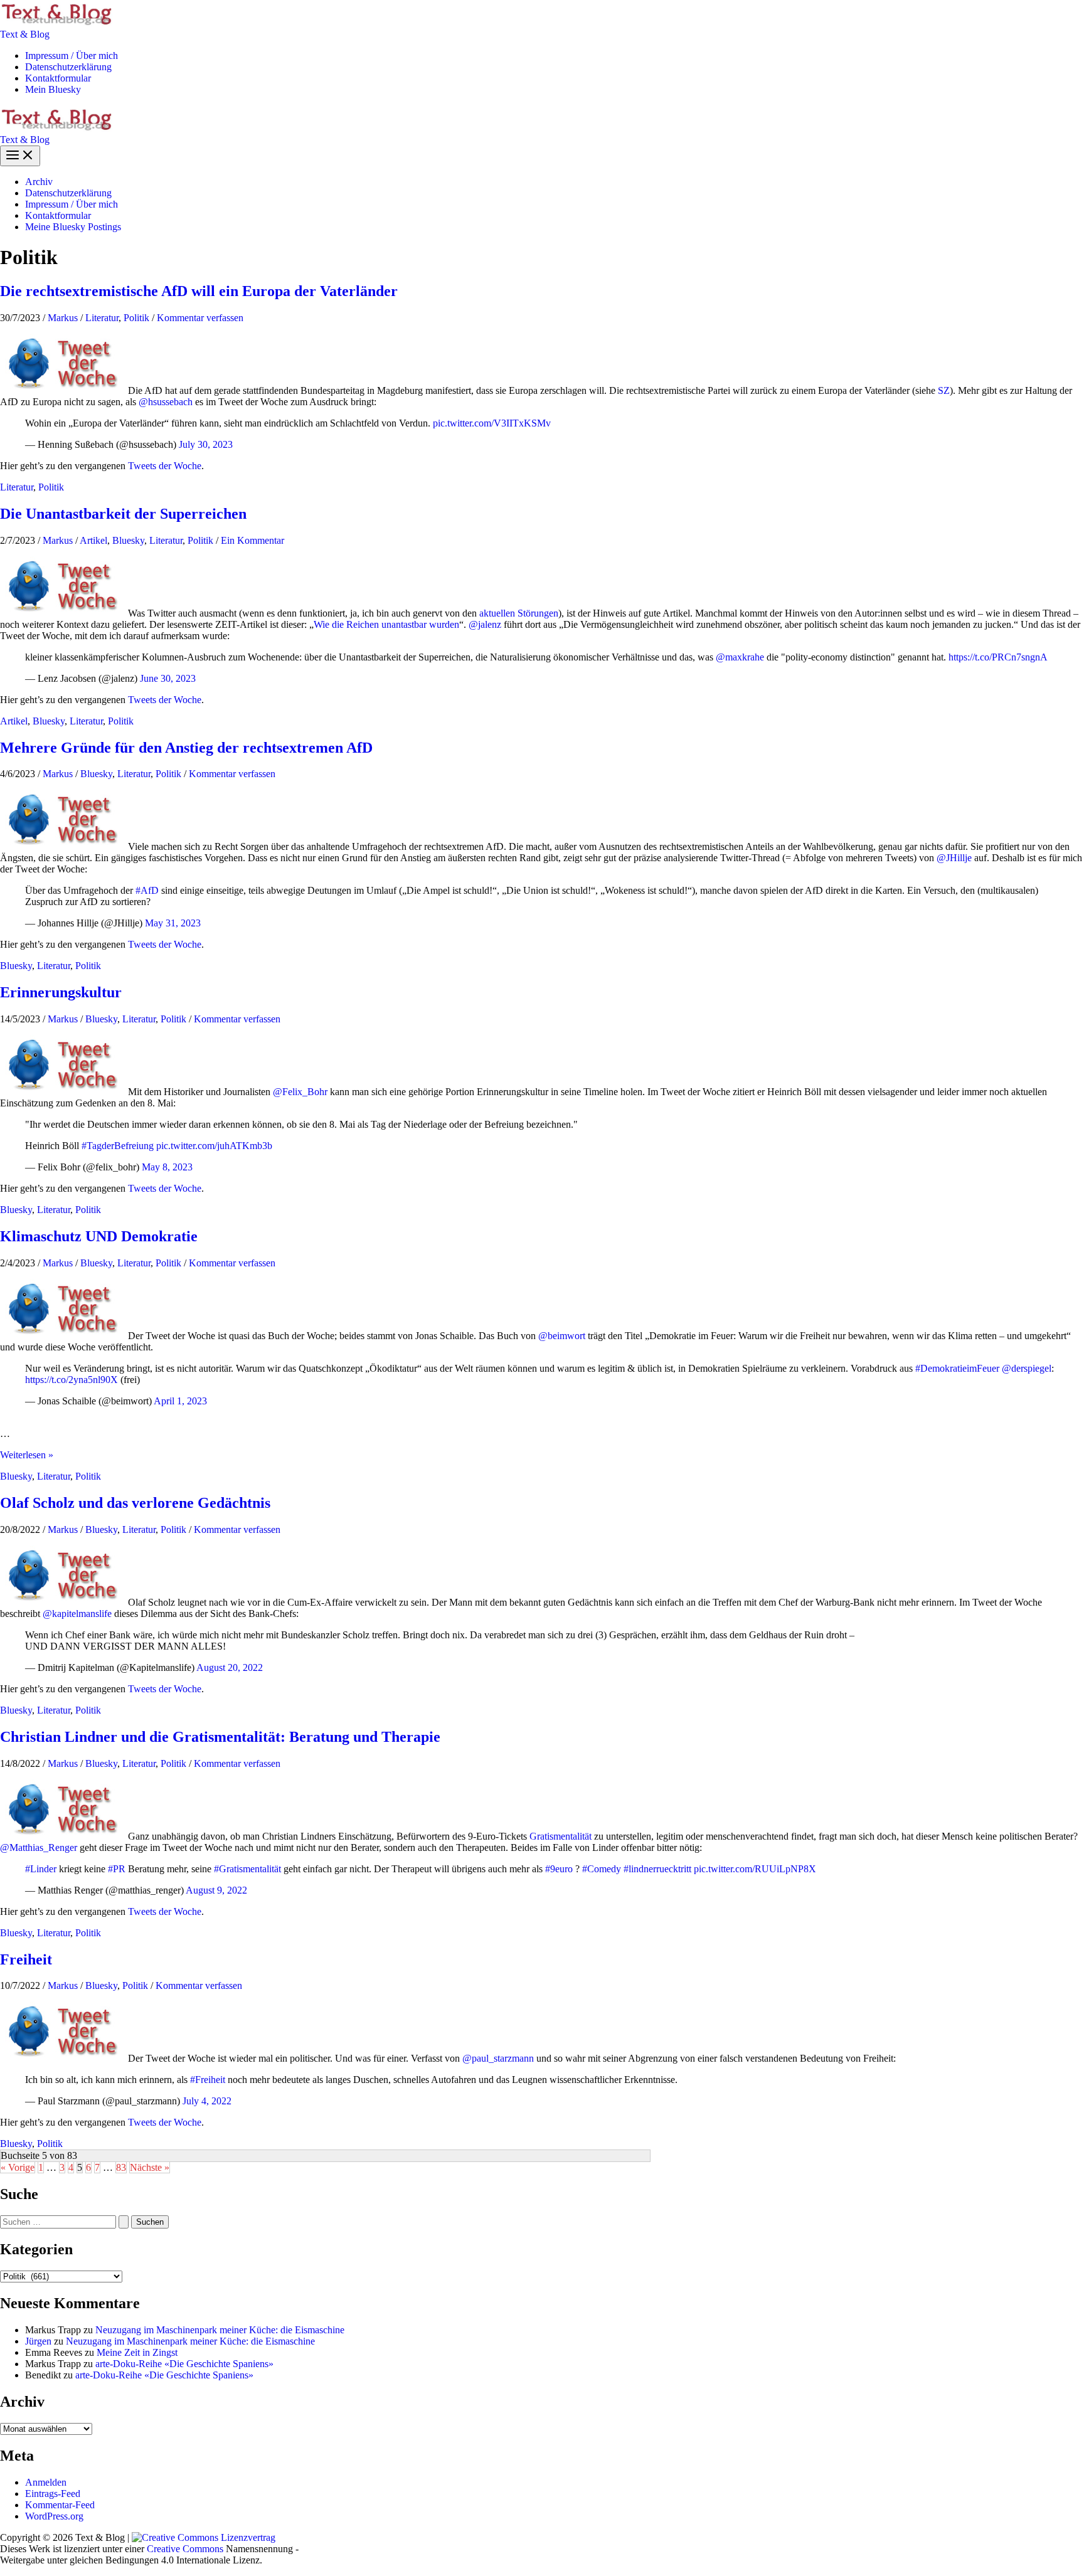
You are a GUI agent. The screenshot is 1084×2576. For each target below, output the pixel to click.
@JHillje (954, 858)
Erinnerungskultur (61, 992)
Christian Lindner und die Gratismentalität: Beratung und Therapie (220, 1737)
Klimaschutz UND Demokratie (99, 1236)
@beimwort (562, 1336)
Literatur (102, 318)
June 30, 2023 (168, 678)
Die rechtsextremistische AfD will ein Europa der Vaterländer (199, 291)
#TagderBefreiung (118, 1146)
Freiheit (26, 1959)
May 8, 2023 (167, 1167)
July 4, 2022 (207, 2101)
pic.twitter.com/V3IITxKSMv (492, 423)
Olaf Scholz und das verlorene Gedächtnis (135, 1503)
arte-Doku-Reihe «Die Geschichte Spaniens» (184, 2364)
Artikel (93, 540)
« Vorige (18, 2167)
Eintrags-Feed (53, 2494)
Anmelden (46, 2482)
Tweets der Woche (165, 466)
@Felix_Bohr (300, 1092)
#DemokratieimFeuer (957, 1368)
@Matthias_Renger (39, 1847)
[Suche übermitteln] (124, 2222)
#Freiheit (208, 2080)
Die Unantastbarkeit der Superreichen (123, 514)
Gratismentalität (561, 1836)
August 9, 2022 (216, 1890)
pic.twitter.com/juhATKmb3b (214, 1146)
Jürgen (38, 2341)
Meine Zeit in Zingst (137, 2352)
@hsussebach (166, 402)
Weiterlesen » (27, 1455)
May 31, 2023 (173, 923)
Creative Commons (185, 2549)
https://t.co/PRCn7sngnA (998, 657)
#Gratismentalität (247, 1869)
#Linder (41, 1869)
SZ (944, 390)
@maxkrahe (740, 657)
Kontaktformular (58, 78)
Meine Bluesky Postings (73, 227)
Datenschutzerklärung (68, 67)
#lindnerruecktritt (657, 1869)
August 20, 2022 (230, 1667)
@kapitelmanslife (77, 1614)
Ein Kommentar (252, 540)
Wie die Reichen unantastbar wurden (386, 624)
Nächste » (150, 2167)
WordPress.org (54, 2516)
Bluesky (128, 540)
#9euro (559, 1869)
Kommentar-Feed (60, 2505)
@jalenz (485, 624)
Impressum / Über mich (72, 56)
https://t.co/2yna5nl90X (72, 1380)
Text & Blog (25, 34)
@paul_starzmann (498, 2058)
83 (121, 2167)
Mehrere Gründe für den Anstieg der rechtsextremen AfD (186, 748)
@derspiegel (1027, 1368)
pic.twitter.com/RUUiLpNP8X (755, 1869)
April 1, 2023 (180, 1401)
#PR (117, 1869)
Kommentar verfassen (200, 318)
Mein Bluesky (53, 89)
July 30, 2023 (206, 444)
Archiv (39, 182)
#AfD (147, 890)
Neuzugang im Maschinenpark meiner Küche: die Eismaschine (220, 2330)
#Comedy (602, 1869)
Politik (136, 318)
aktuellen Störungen (519, 613)
